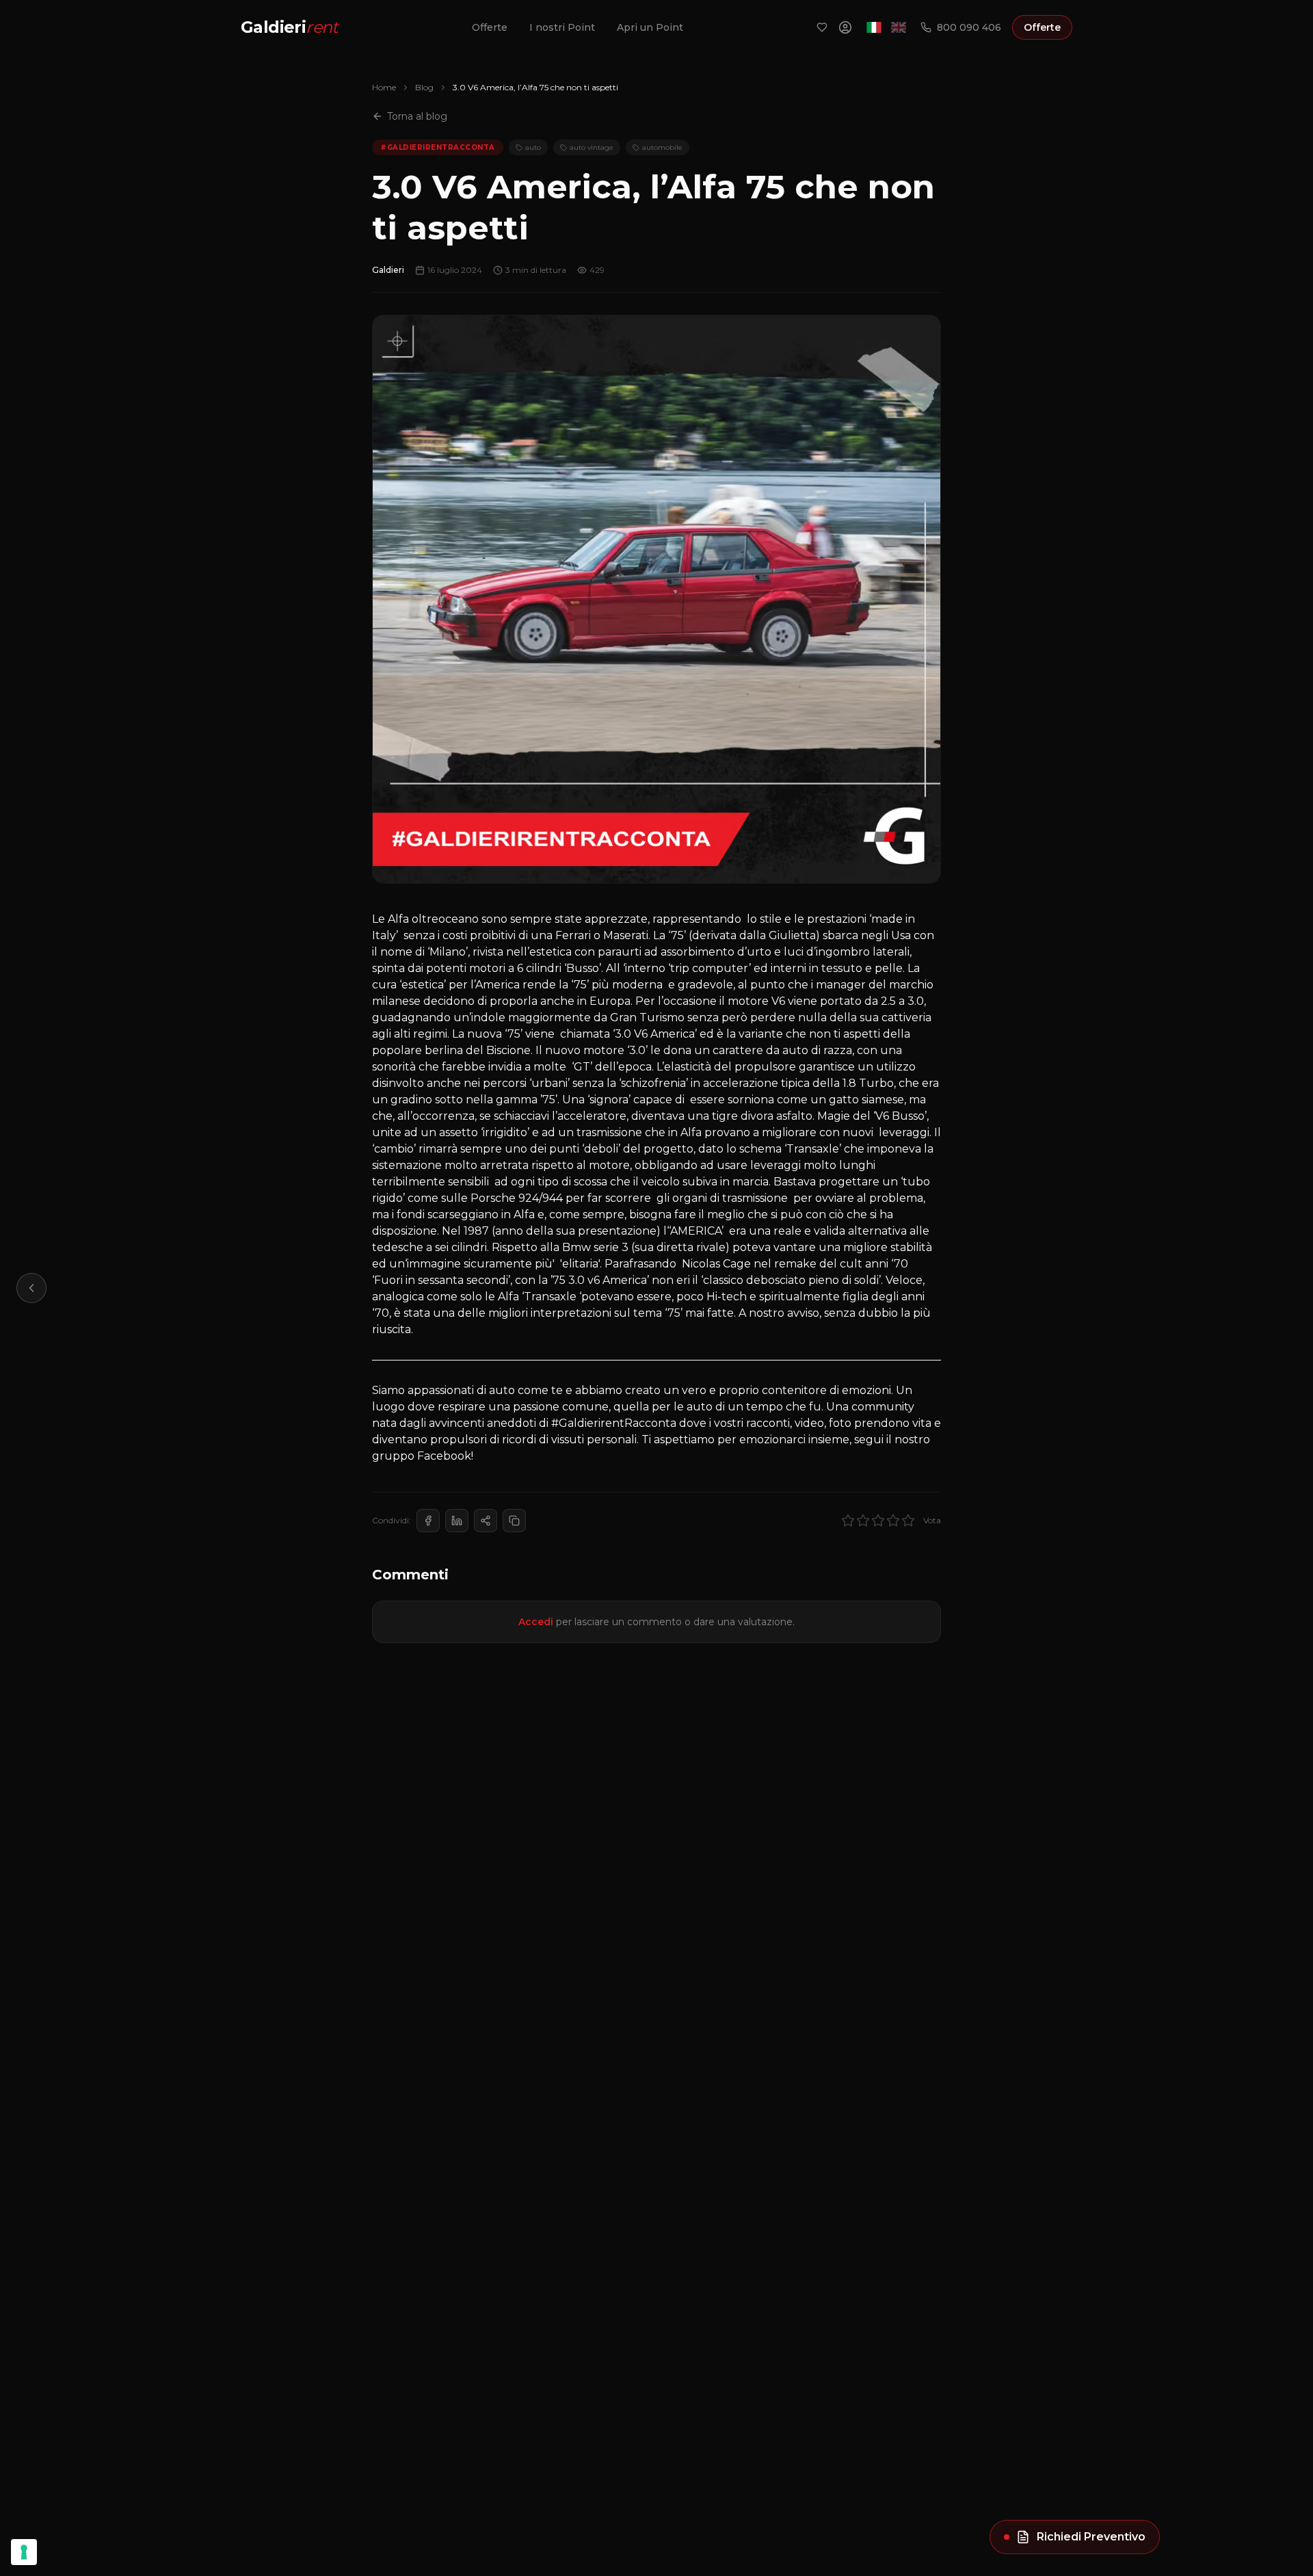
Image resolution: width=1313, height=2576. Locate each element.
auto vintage (592, 147)
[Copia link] (514, 1521)
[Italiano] (874, 27)
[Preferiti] (822, 27)
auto (533, 147)
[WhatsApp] (486, 1521)
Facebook (444, 1456)
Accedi (536, 1622)
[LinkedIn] (457, 1521)
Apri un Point (650, 27)
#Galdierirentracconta (438, 147)
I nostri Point (562, 27)
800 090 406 (969, 27)
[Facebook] (428, 1521)
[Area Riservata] (845, 27)
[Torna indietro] (31, 1288)
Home (384, 87)
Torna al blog (417, 116)
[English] (899, 27)
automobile (662, 147)
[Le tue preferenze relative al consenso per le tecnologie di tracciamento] (24, 2552)
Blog (424, 87)
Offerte (490, 27)
